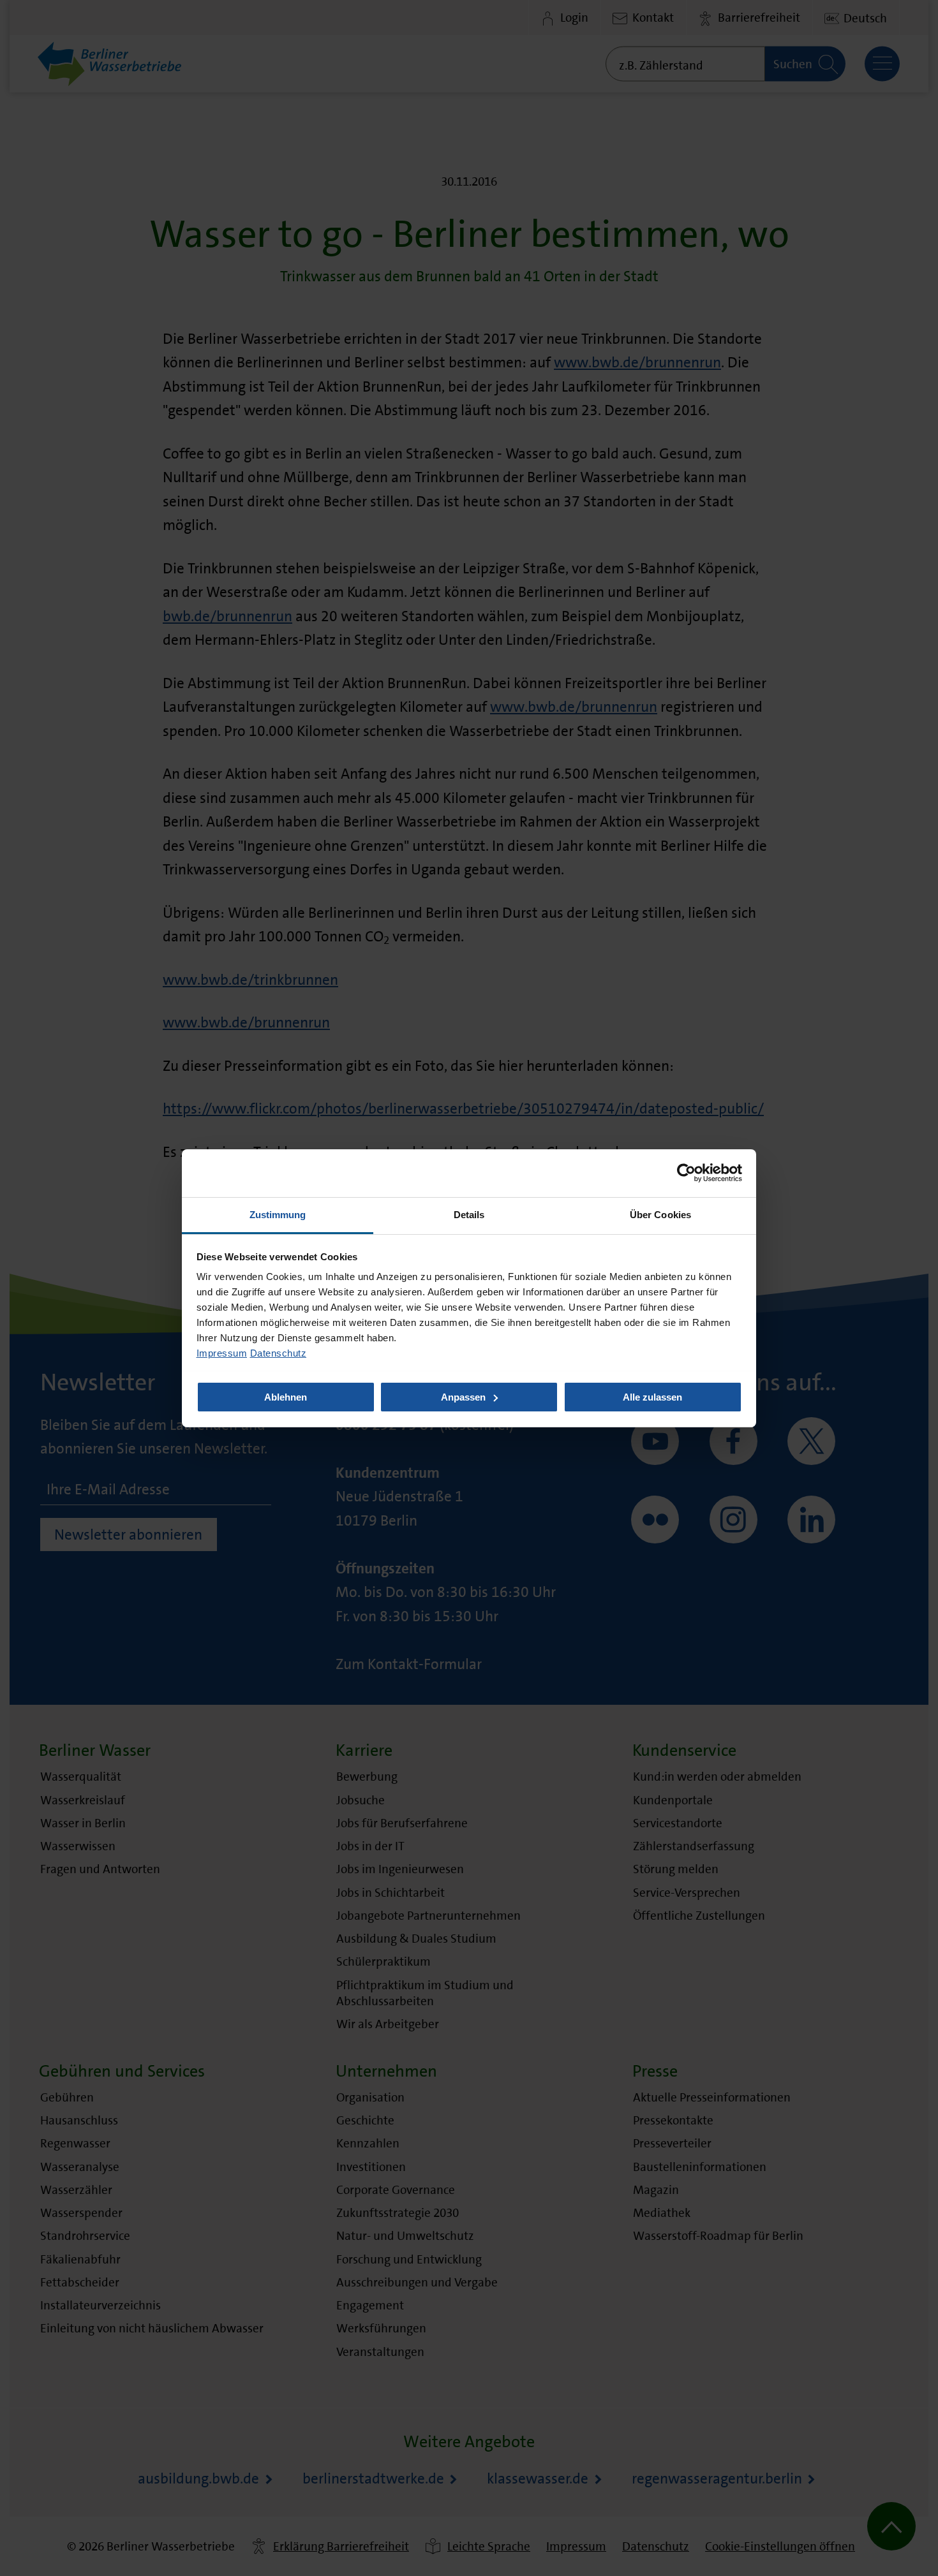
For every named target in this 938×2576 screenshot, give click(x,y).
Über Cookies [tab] (660, 1214)
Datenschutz (279, 1352)
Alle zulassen (652, 1396)
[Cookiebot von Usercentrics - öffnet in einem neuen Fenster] (686, 1173)
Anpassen (463, 1396)
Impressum (222, 1352)
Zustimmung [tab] (278, 1214)
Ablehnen (286, 1396)
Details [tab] (469, 1214)
